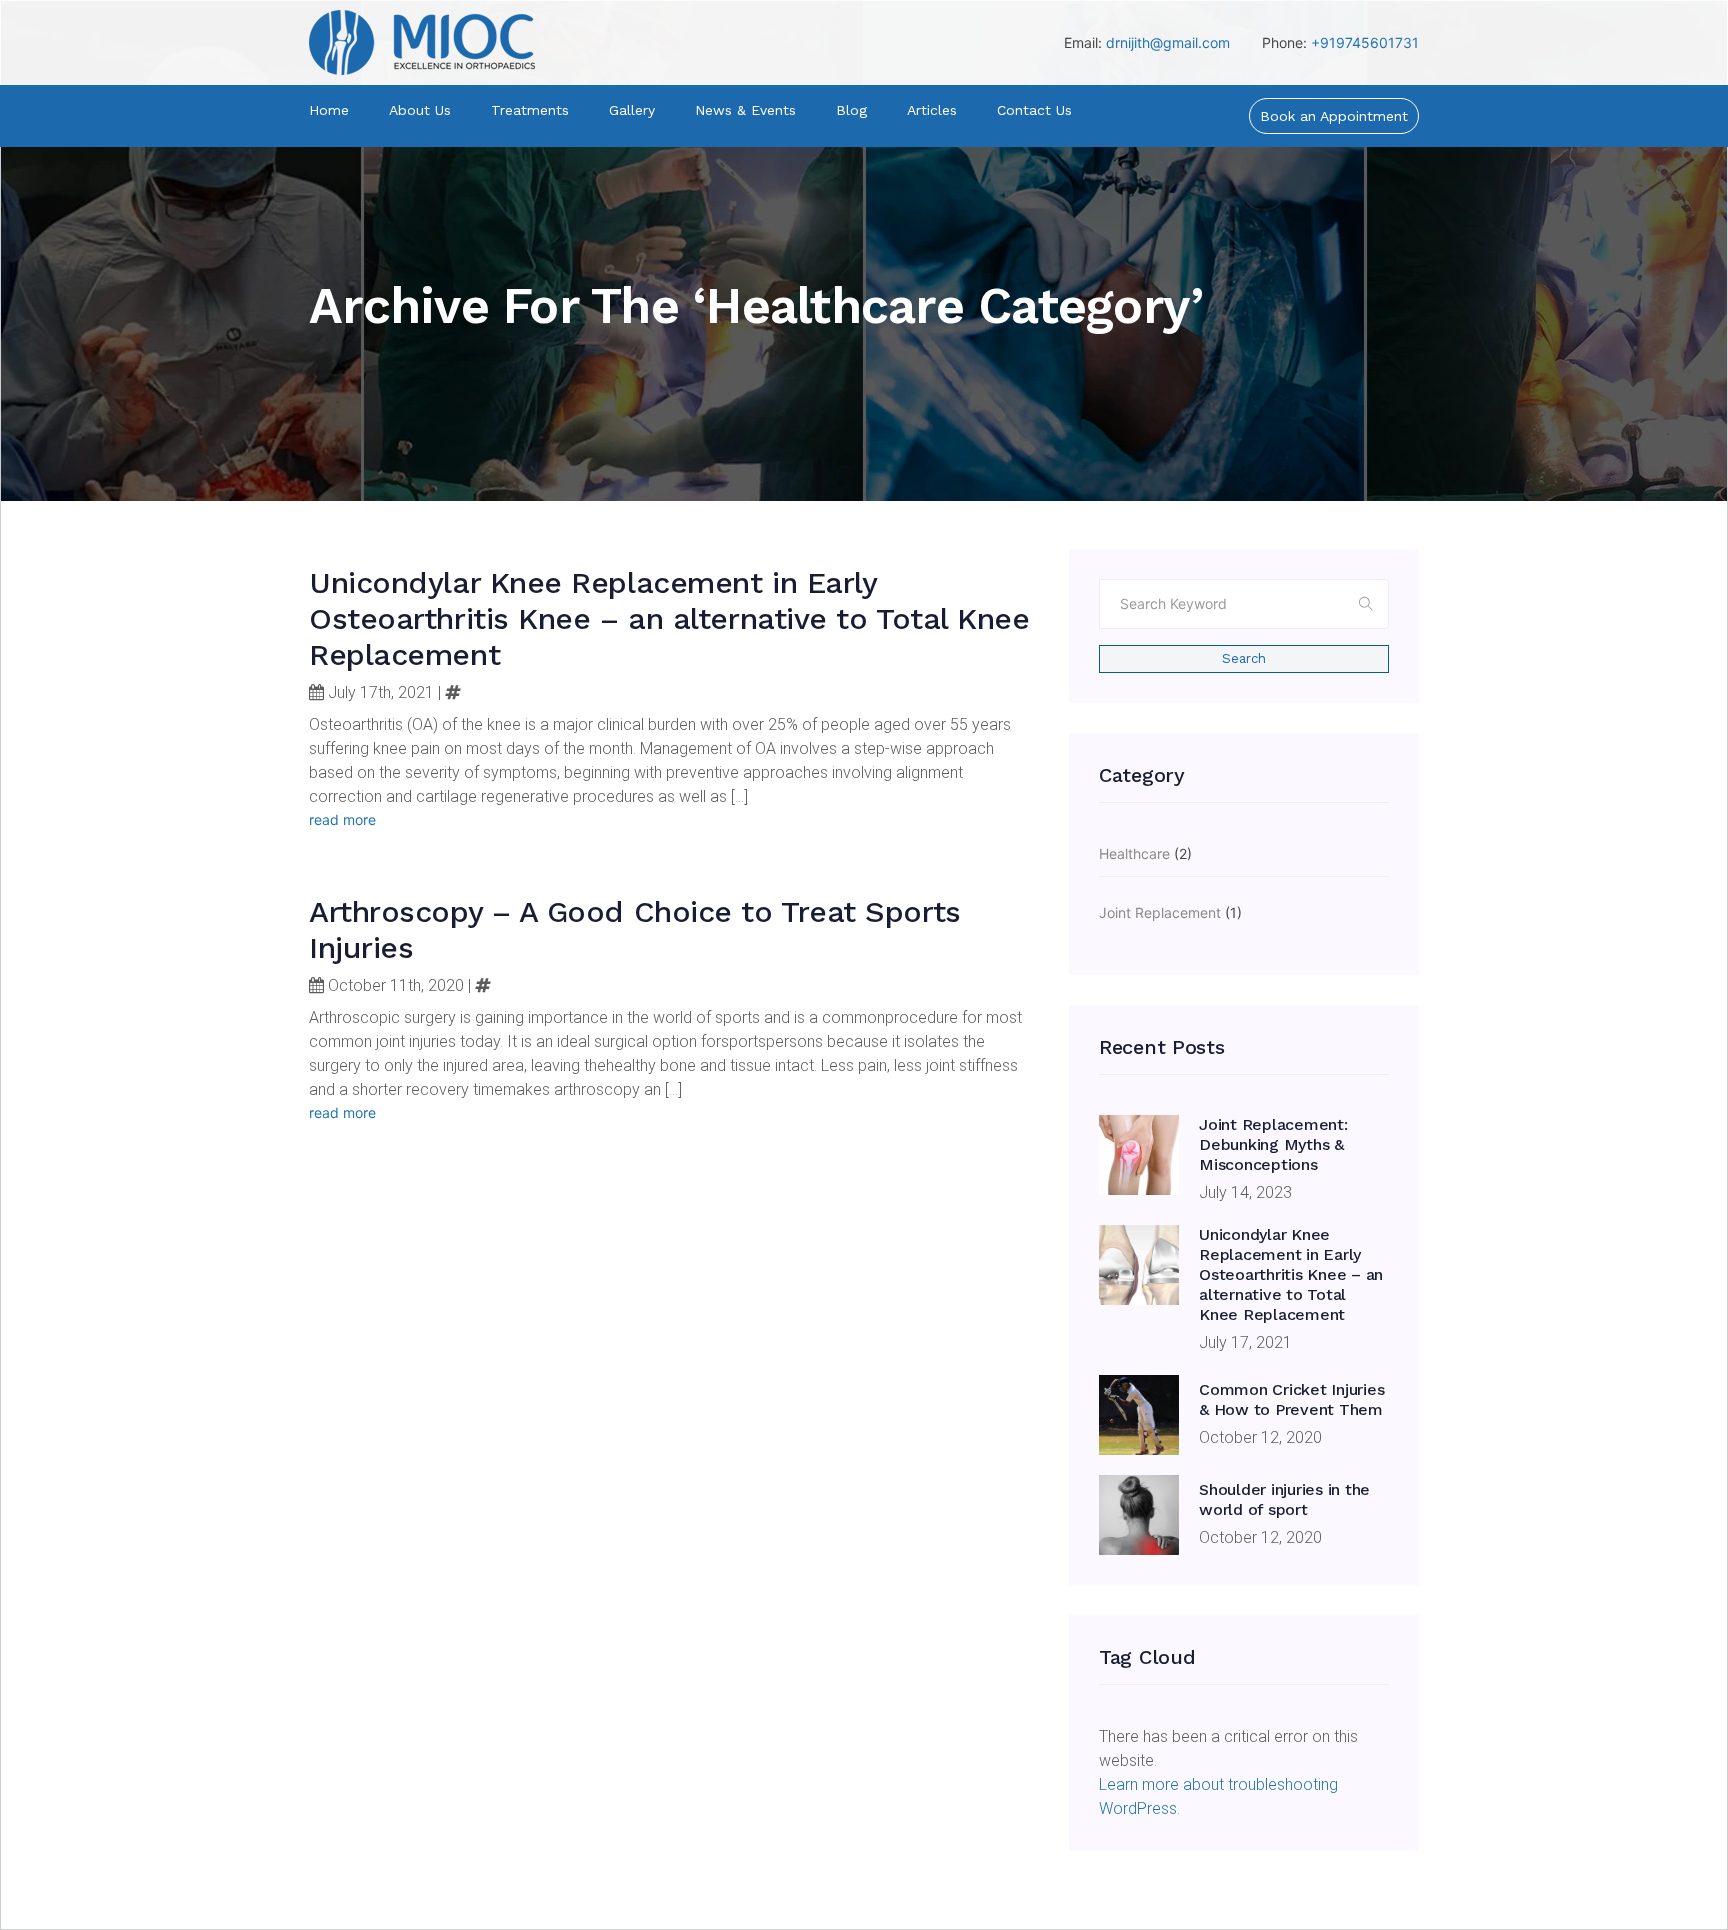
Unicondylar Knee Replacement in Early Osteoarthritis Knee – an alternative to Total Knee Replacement (669, 618)
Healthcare (1134, 853)
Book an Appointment (1334, 116)
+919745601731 (1365, 42)
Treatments (530, 110)
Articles (932, 110)
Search (1244, 658)
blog (851, 110)
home (329, 110)
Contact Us (1034, 110)
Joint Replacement (1160, 912)
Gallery (632, 110)
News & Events (745, 110)
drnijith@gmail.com (1168, 42)
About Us (420, 110)
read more (342, 819)
